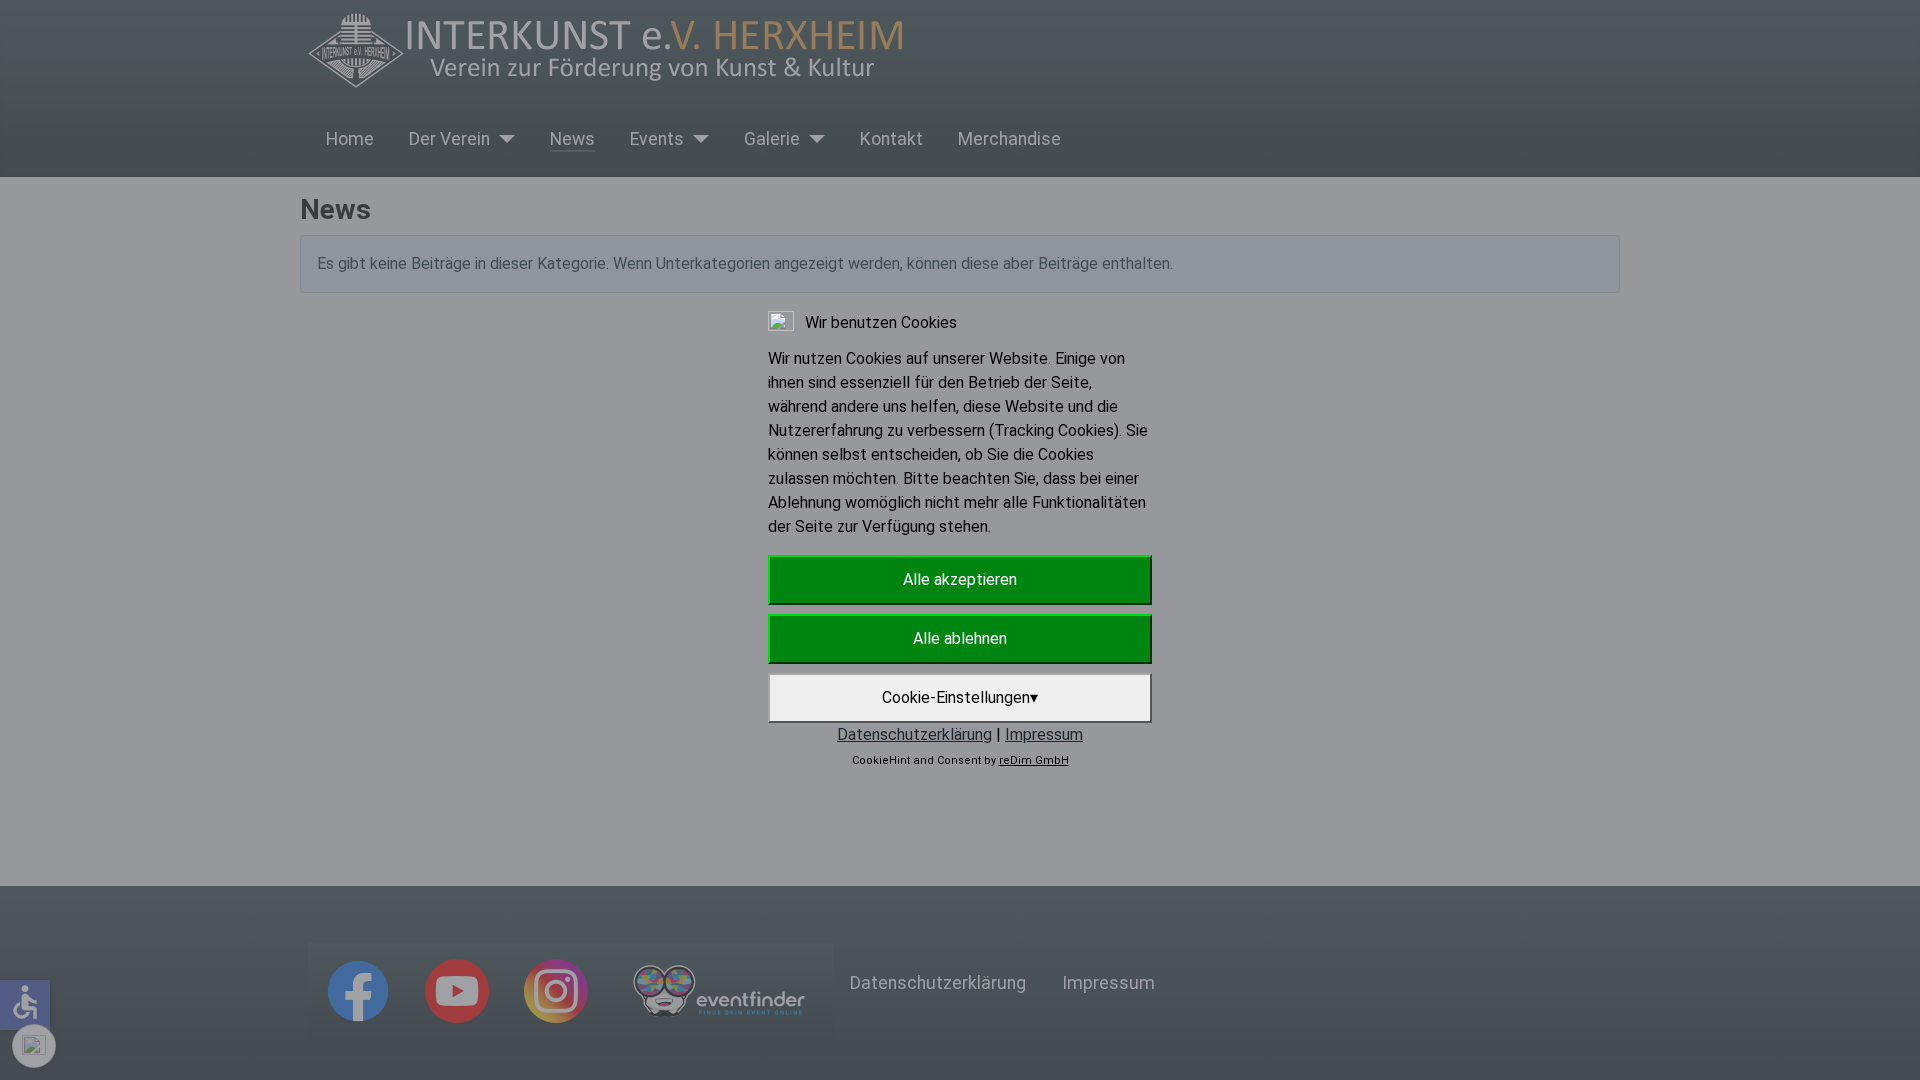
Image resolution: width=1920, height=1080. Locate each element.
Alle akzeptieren (960, 579)
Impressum (1044, 734)
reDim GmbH (1034, 760)
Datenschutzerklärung (914, 734)
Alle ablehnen (960, 638)
